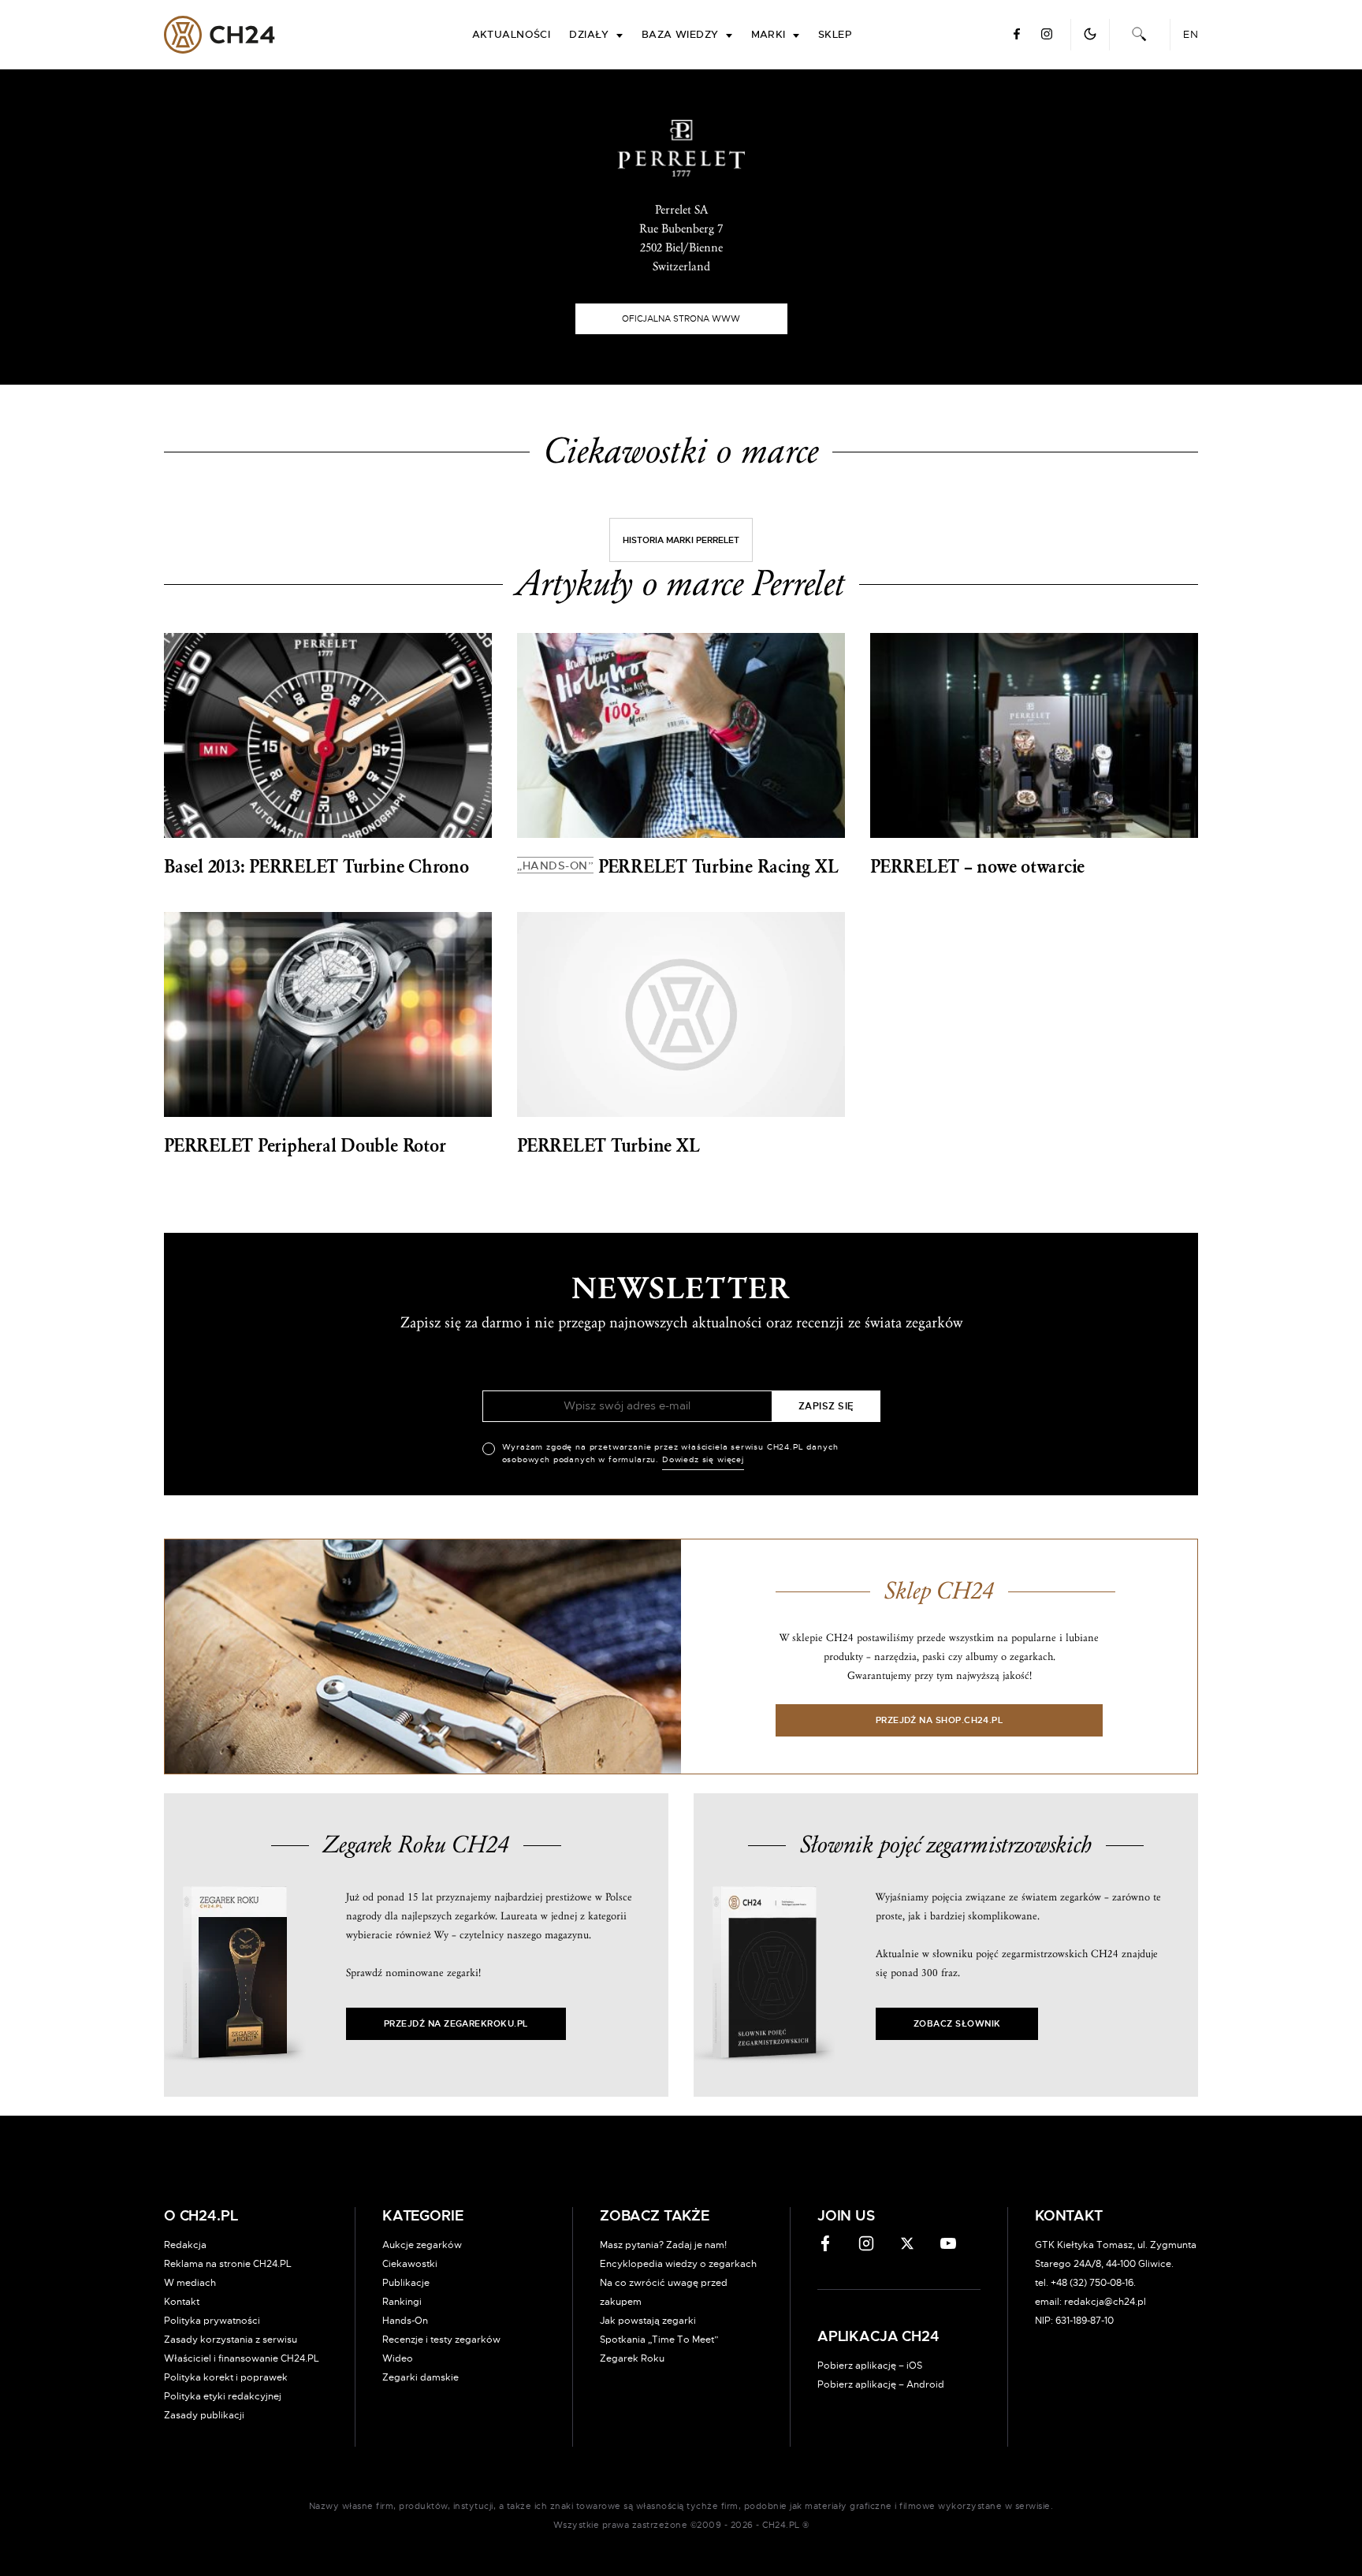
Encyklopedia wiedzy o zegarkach (678, 2264)
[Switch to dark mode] (1090, 34)
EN (1191, 35)
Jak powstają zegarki (648, 2321)
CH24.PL (220, 35)
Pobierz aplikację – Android (881, 2384)
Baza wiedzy (680, 35)
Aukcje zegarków (422, 2245)
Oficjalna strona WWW (681, 319)
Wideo (398, 2358)
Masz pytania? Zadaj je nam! (663, 2245)
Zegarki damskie (421, 2377)
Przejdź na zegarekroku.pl (456, 2024)
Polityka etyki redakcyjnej (223, 2396)
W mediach (190, 2283)
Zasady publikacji (204, 2415)
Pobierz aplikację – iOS (870, 2366)
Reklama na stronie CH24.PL (228, 2264)
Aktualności (512, 35)
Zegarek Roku (632, 2358)
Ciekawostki (410, 2264)
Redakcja (185, 2245)
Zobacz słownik (957, 2024)
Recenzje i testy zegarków (441, 2340)
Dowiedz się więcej (703, 1460)
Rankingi (402, 2302)
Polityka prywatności (212, 2321)
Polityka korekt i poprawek (226, 2377)
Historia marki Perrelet (681, 540)
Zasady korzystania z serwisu (231, 2340)
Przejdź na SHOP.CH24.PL (940, 1720)
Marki (768, 35)
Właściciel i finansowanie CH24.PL (242, 2358)
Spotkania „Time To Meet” (659, 2340)
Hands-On (405, 2321)
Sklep (835, 35)
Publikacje (406, 2283)
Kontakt (182, 2302)
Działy (589, 35)
